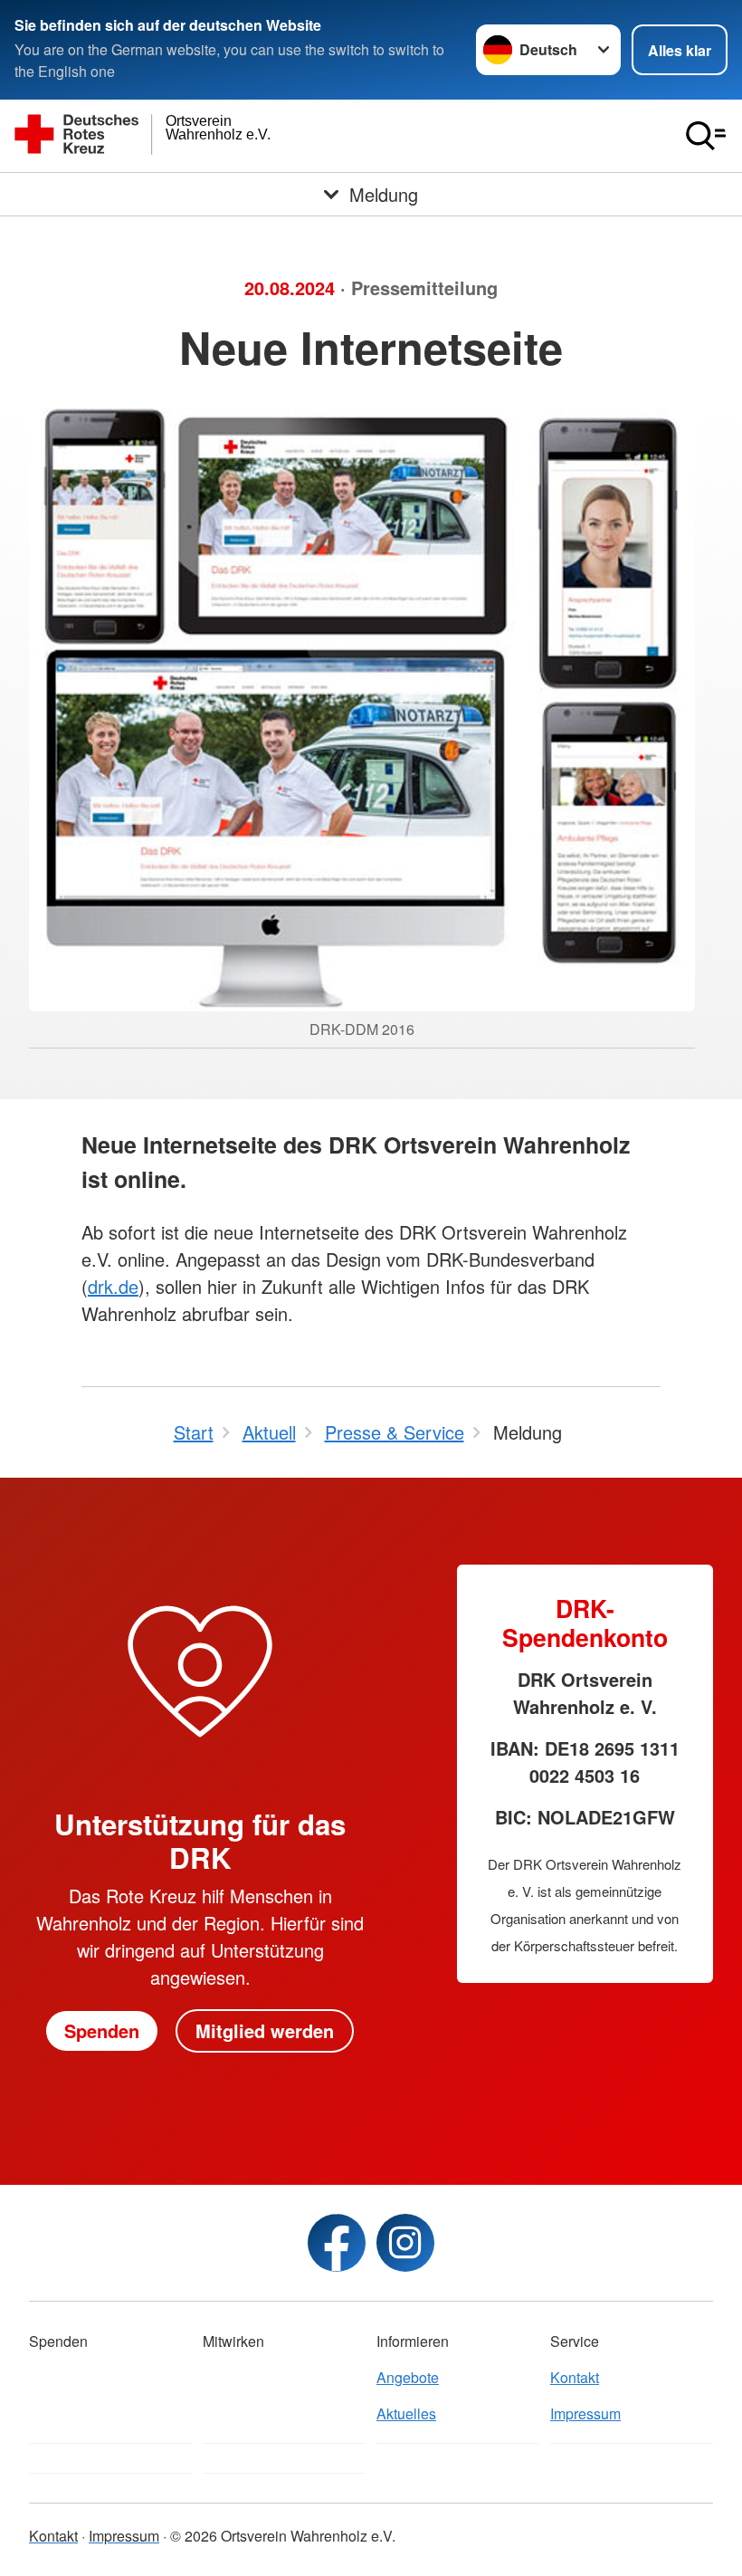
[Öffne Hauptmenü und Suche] (706, 136)
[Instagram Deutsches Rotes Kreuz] (405, 2243)
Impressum (585, 2413)
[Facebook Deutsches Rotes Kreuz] (337, 2243)
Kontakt (575, 2377)
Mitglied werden (265, 2030)
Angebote (408, 2377)
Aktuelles (406, 2413)
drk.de (113, 1286)
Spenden (102, 2030)
